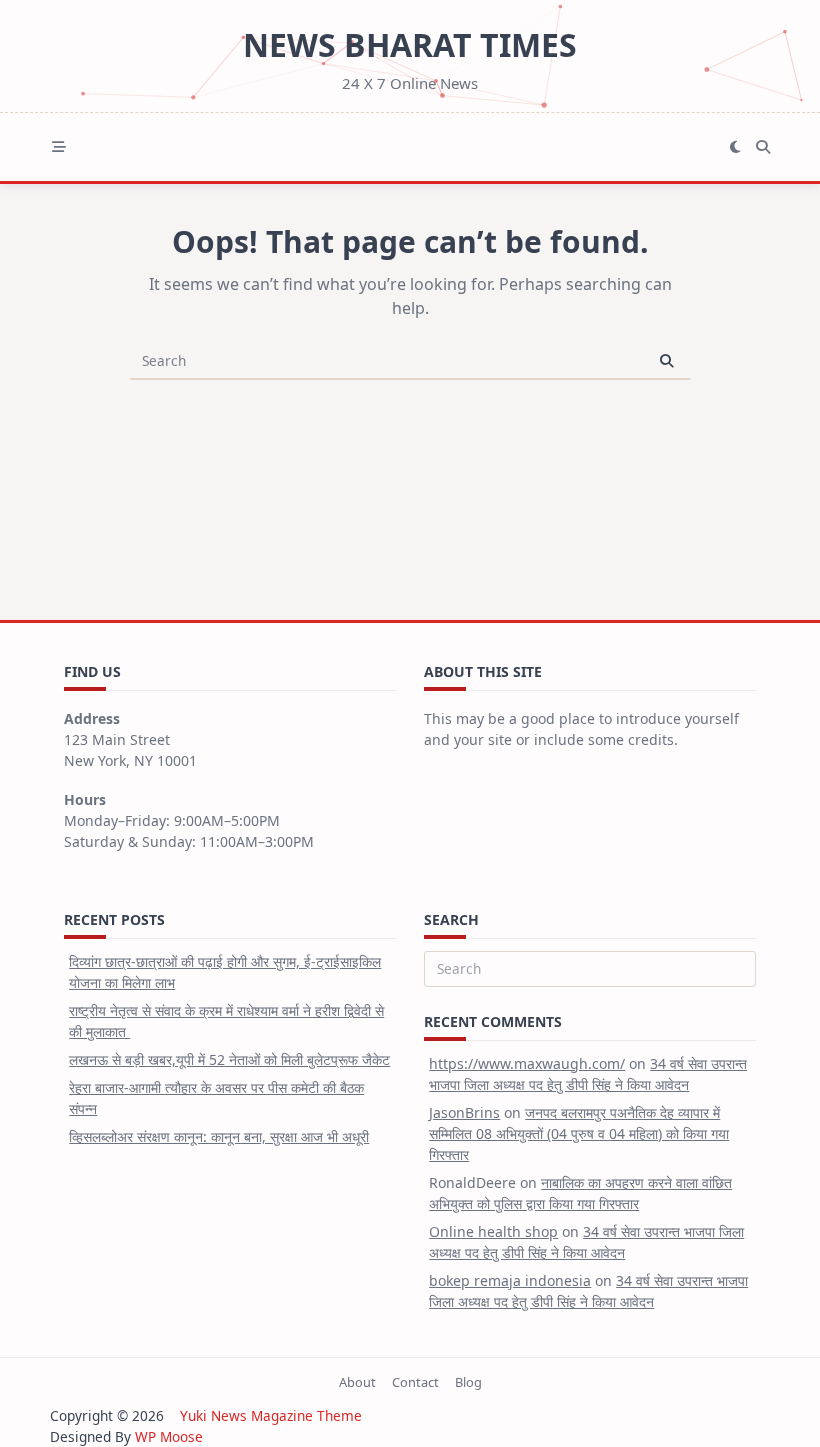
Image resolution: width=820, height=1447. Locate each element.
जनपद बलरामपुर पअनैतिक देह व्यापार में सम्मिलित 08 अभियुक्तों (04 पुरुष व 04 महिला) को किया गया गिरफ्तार (579, 1133)
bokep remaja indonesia (510, 1280)
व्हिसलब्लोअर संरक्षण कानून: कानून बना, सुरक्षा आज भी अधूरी (219, 1136)
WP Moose (169, 1436)
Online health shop (493, 1231)
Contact (415, 1382)
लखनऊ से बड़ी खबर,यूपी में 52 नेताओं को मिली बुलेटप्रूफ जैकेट (229, 1059)
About (357, 1382)
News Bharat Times (410, 44)
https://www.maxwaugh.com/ (527, 1063)
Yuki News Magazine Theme (271, 1415)
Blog (468, 1382)
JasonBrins (464, 1112)
